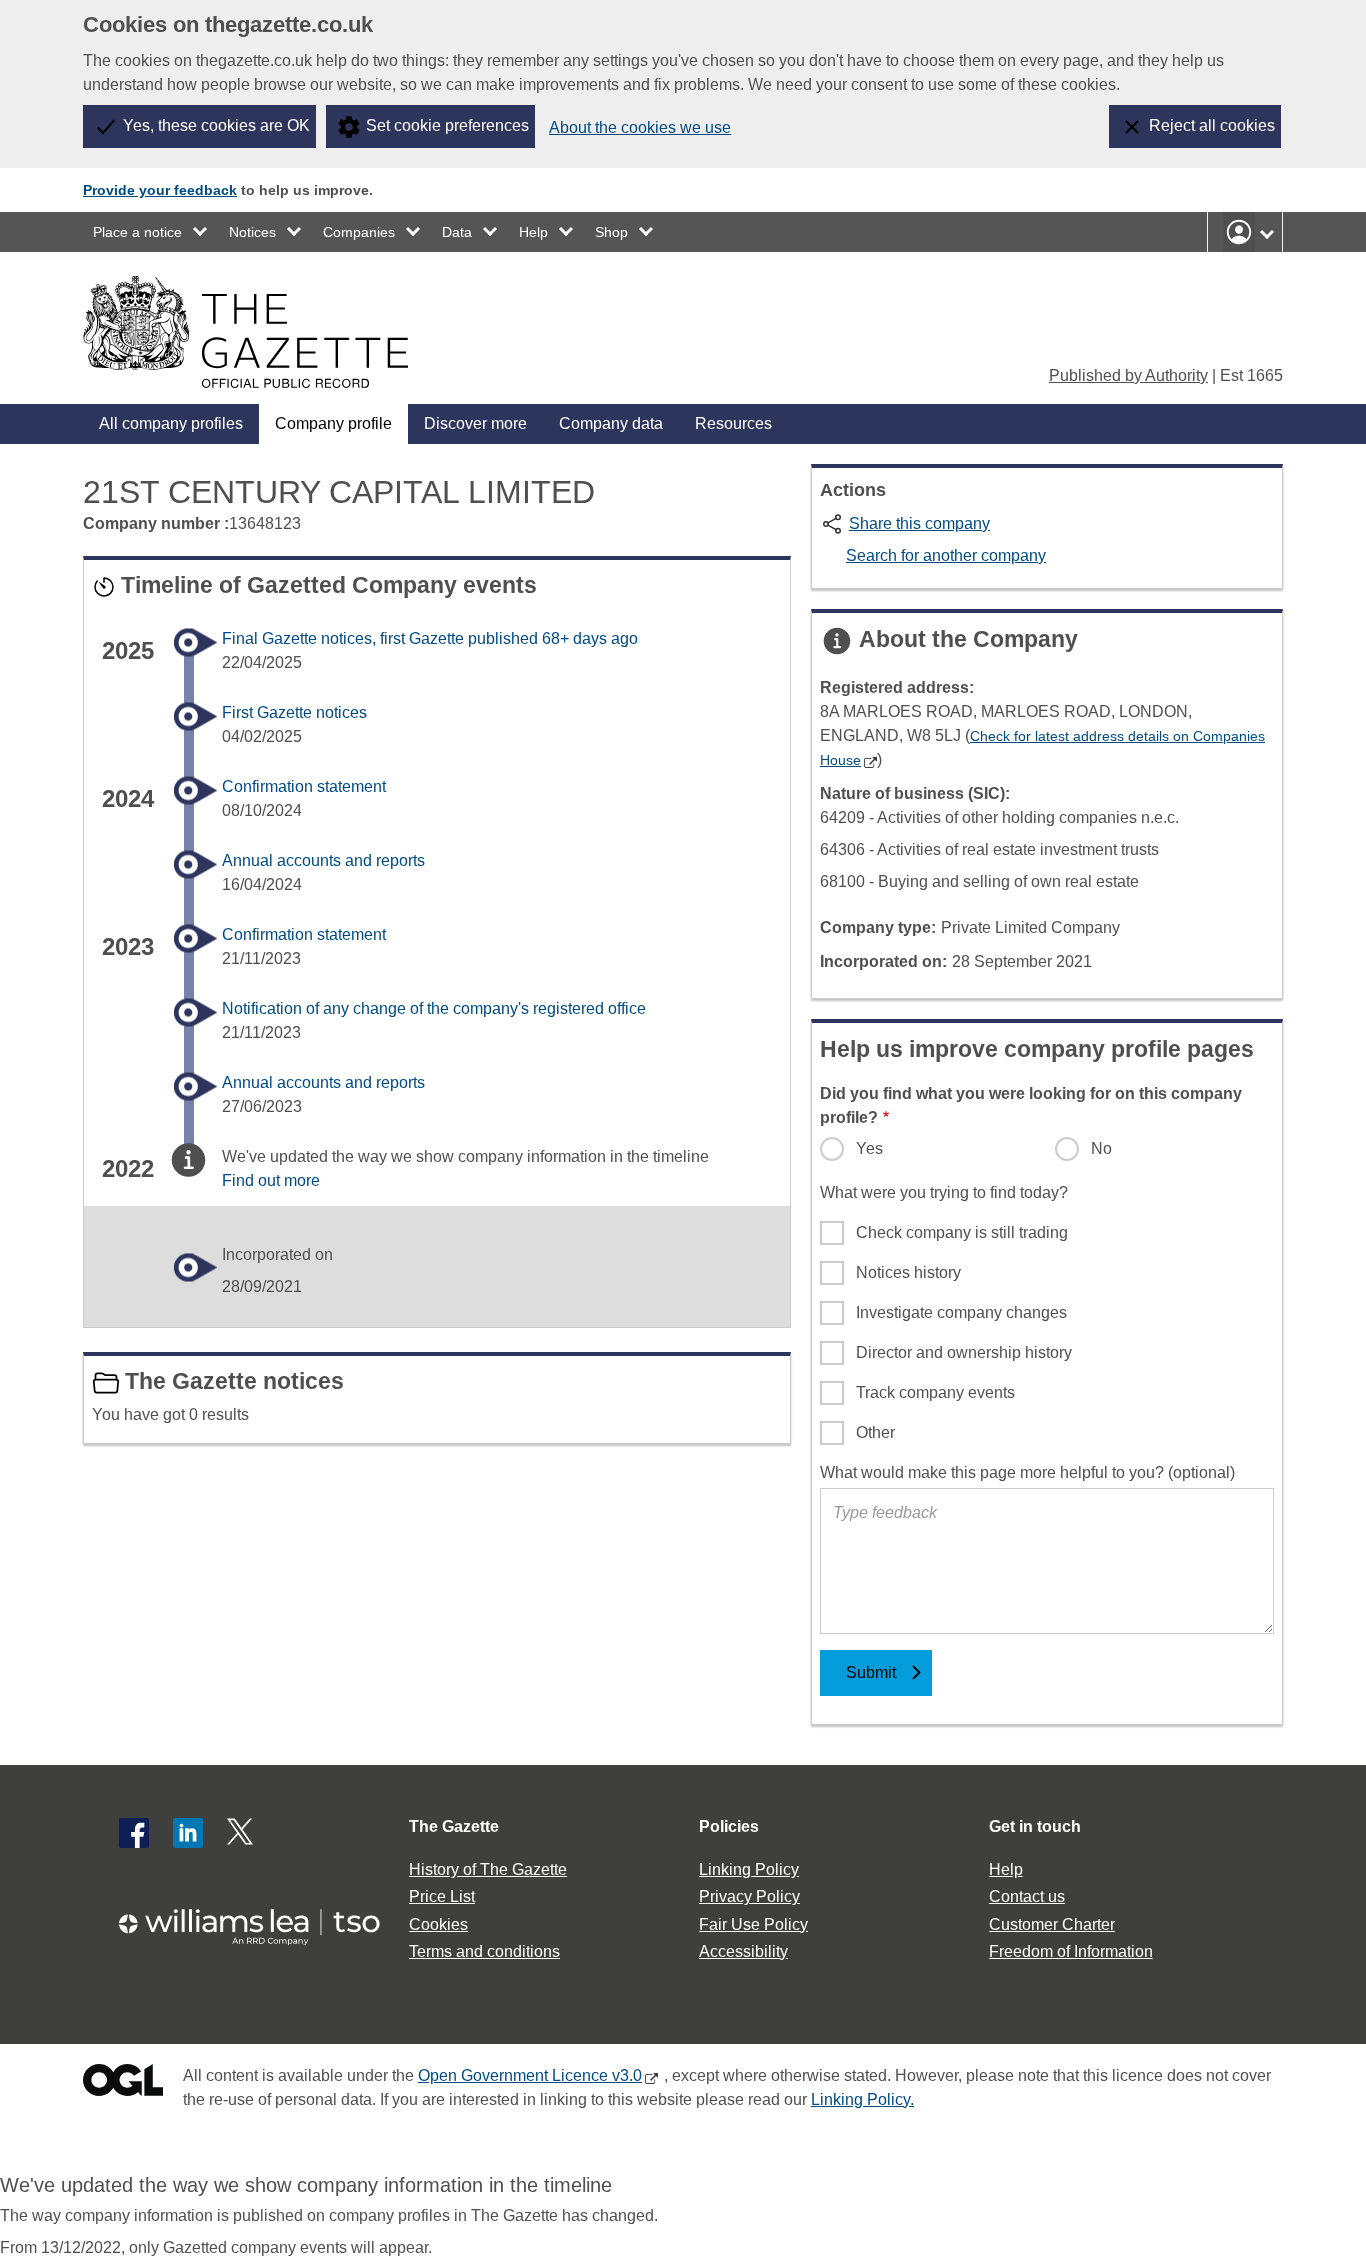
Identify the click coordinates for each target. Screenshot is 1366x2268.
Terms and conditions (484, 1951)
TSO (261, 1920)
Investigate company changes (961, 1312)
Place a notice (137, 232)
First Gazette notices (294, 712)
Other (875, 1432)
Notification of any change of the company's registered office (434, 1008)
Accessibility (743, 1951)
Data (457, 232)
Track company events (935, 1392)
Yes (869, 1148)
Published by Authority (1128, 375)
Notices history (908, 1272)
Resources (733, 423)
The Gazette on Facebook (134, 1833)
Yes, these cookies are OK (216, 125)
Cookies (438, 1924)
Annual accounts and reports (323, 860)
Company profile (333, 423)
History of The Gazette (488, 1869)
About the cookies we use (640, 127)
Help (533, 232)
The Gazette (454, 1826)
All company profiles (171, 423)
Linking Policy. (862, 2099)
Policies (729, 1826)
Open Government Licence (123, 2084)
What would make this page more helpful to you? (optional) (1027, 1472)
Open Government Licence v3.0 (530, 2075)
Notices (252, 232)
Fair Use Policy (753, 1924)
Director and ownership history (964, 1352)
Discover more (475, 423)
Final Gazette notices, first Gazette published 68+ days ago (430, 638)
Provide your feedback (160, 190)
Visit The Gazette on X (242, 1833)
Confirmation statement (304, 786)
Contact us (1027, 1896)
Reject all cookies (1212, 125)
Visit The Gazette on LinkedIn (188, 1833)
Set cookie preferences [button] (447, 125)
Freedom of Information (1071, 1951)
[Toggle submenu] (201, 232)
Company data (611, 423)
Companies (359, 232)
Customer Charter (1052, 1924)
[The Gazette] (245, 332)
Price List (442, 1896)
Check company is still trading (962, 1232)
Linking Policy (749, 1869)
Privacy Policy (749, 1896)
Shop (611, 232)
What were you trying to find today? (944, 1192)
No (1101, 1148)
